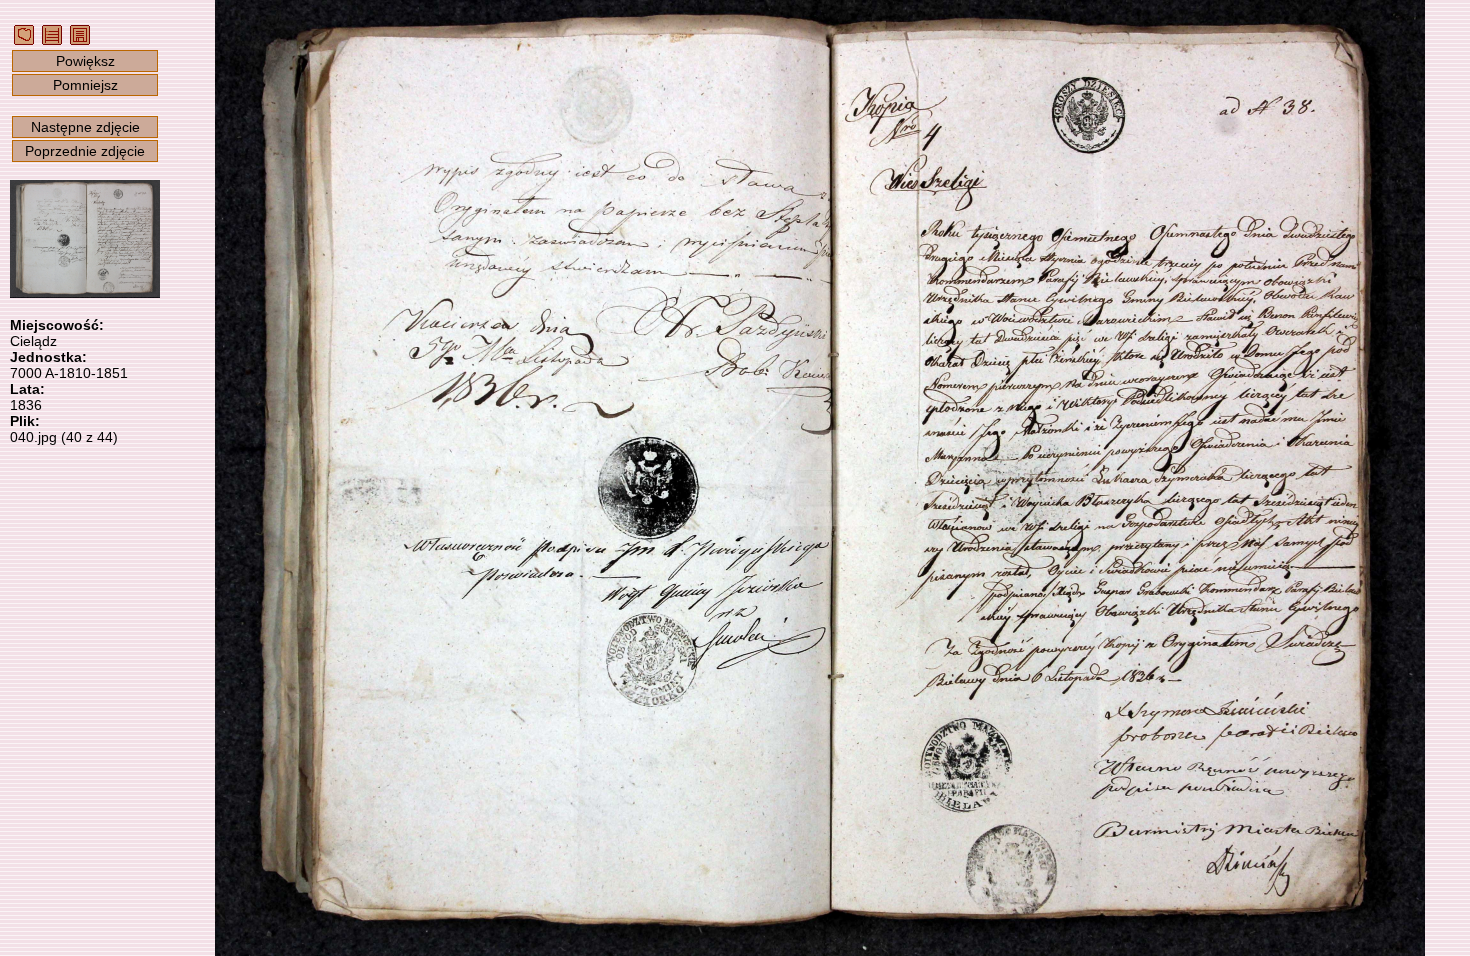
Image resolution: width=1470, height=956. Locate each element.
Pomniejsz (85, 85)
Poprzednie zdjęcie (85, 151)
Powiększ (85, 61)
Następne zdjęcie (85, 127)
